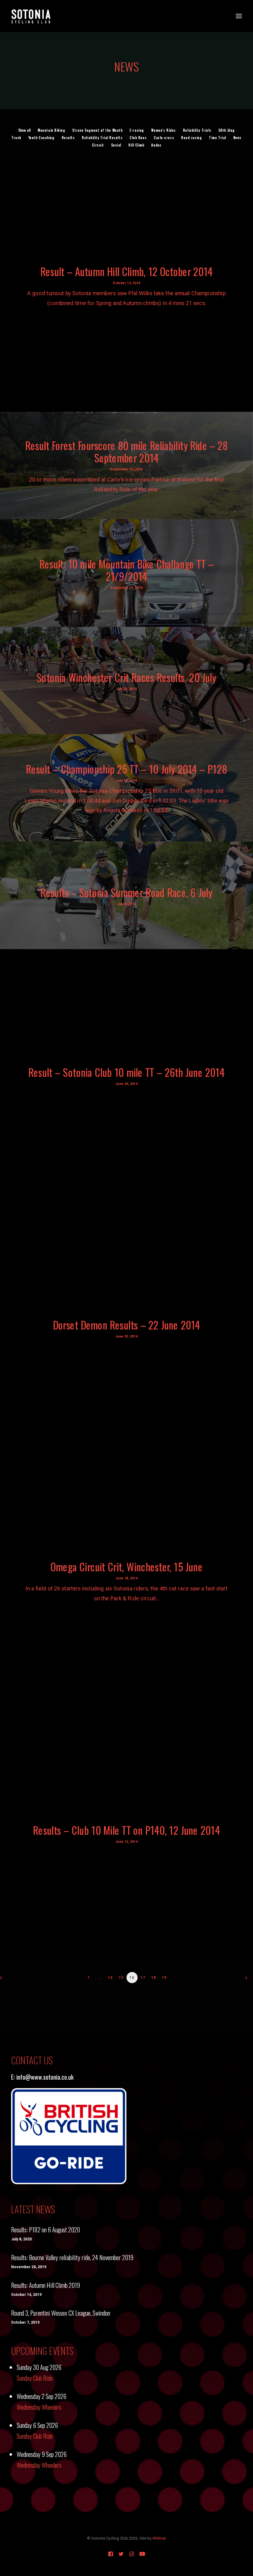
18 (154, 1978)
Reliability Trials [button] (197, 130)
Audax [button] (156, 145)
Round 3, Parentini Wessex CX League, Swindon (61, 2313)
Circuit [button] (98, 145)
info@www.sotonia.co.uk (45, 2077)
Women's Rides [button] (164, 130)
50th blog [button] (227, 130)
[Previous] (8, 1980)
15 (121, 1978)
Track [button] (16, 138)
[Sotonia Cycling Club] (31, 16)
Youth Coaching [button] (41, 138)
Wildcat (159, 2538)
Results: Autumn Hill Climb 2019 (46, 2285)
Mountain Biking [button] (51, 130)
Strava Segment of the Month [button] (97, 130)
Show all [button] (24, 130)
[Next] (245, 1980)
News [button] (237, 138)
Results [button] (68, 138)
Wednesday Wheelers (39, 2407)
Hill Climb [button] (136, 145)
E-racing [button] (137, 130)
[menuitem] (24, 130)
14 (110, 1978)
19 (164, 1978)
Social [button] (116, 145)
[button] (239, 16)
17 (143, 1978)
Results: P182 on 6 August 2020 (46, 2230)
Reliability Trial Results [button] (102, 138)
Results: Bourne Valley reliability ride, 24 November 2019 (72, 2257)
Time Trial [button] (218, 138)
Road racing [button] (191, 138)
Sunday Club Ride (35, 2378)
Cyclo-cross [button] (164, 138)
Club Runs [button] (138, 138)
